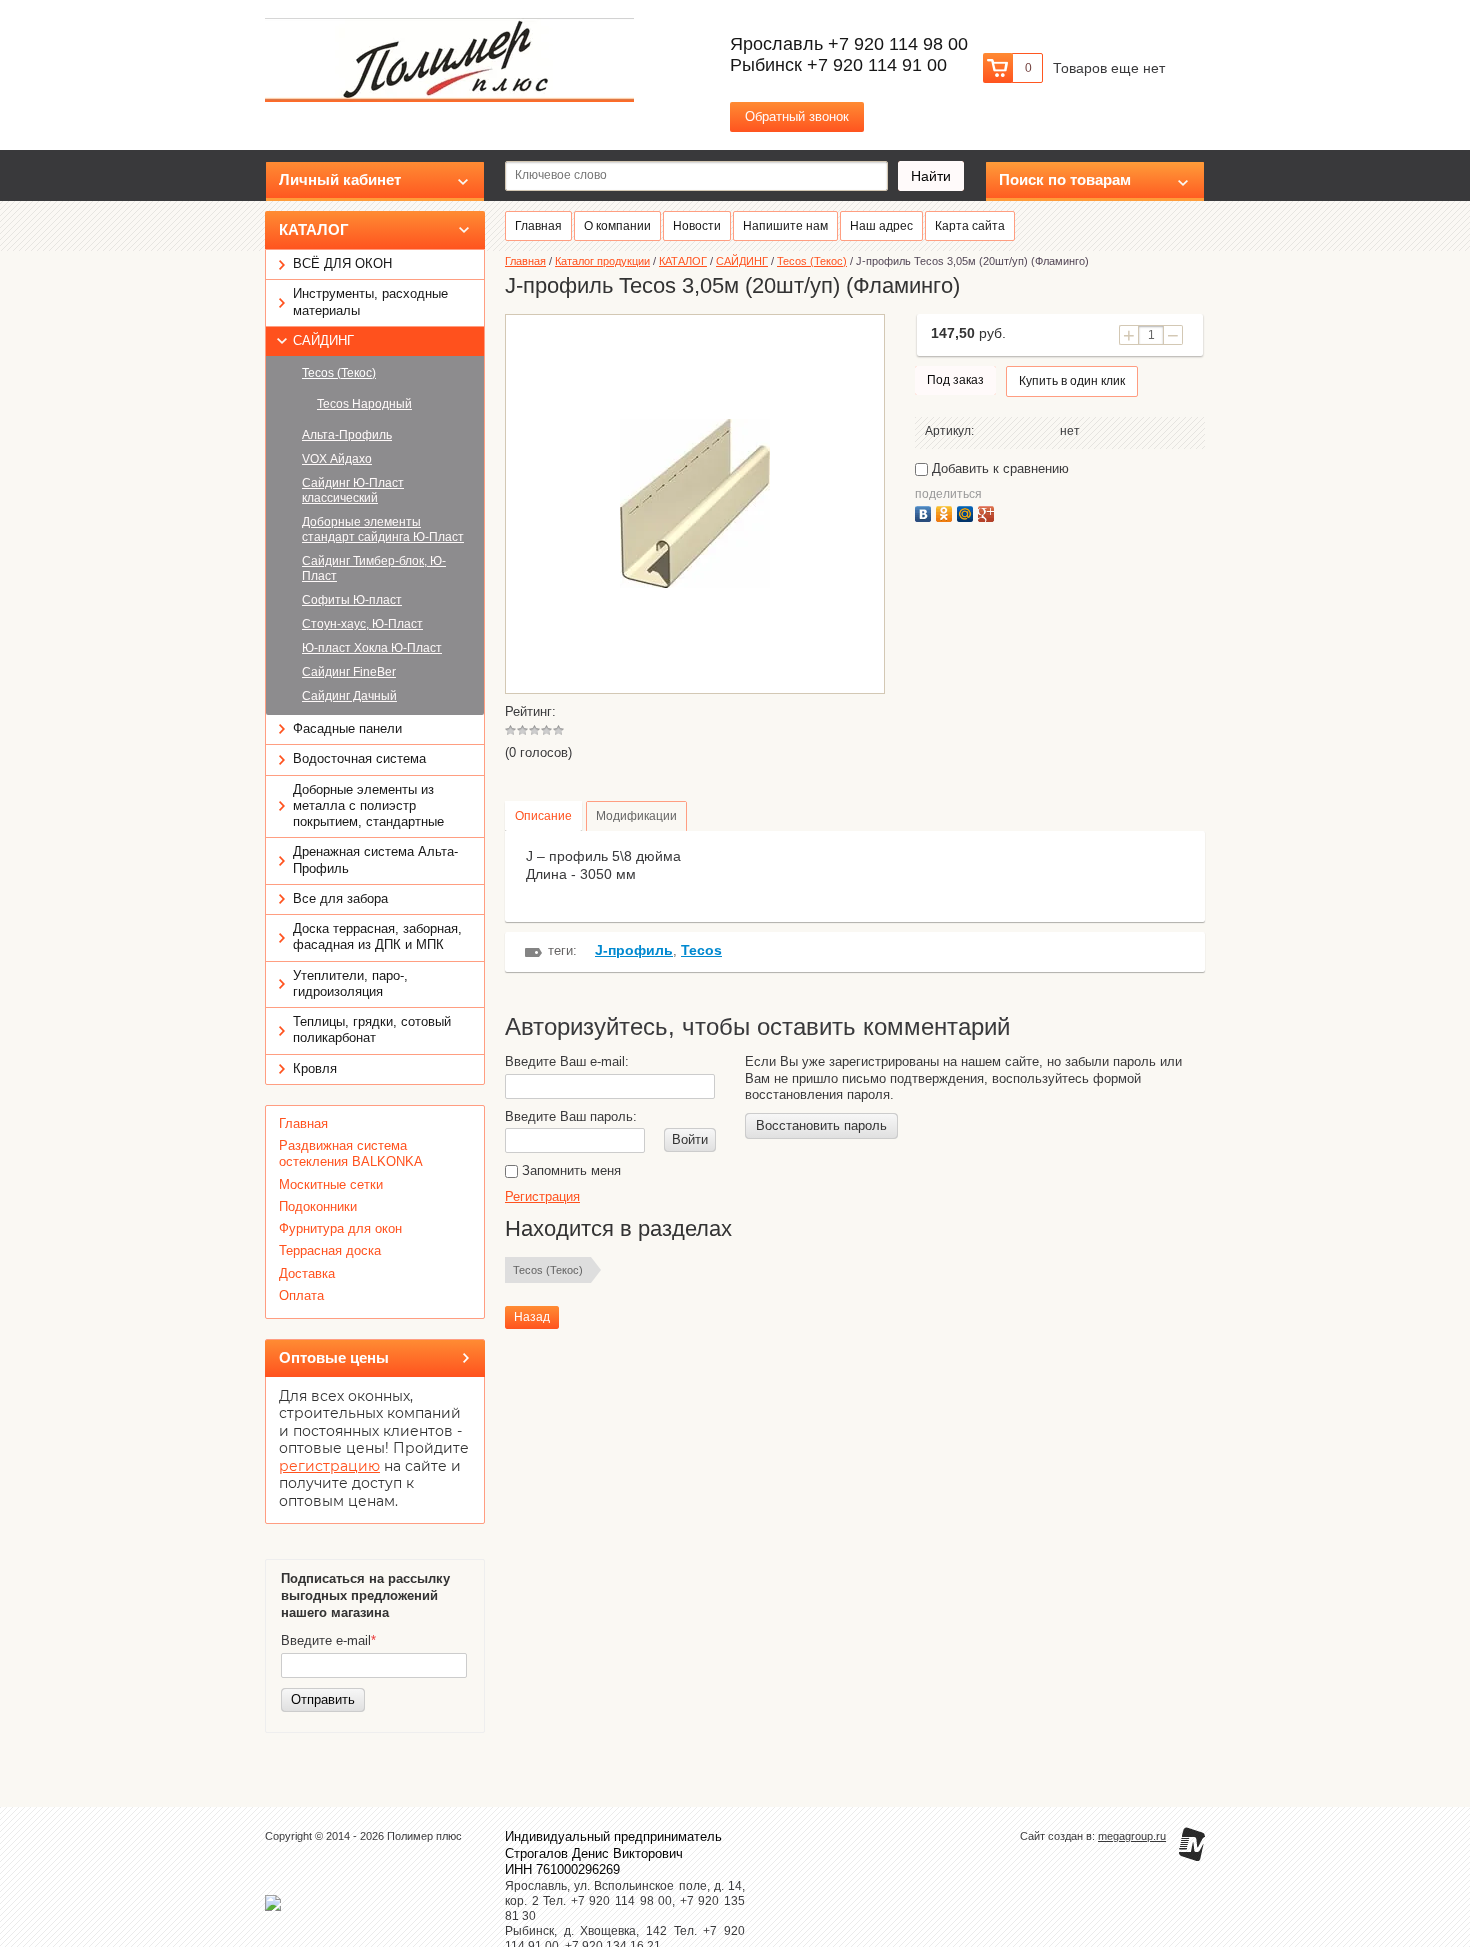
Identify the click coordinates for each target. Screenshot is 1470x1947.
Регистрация (542, 1196)
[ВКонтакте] (925, 511)
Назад (532, 1317)
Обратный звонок (797, 116)
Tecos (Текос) (339, 373)
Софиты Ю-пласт (352, 600)
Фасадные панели (347, 728)
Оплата (301, 1295)
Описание (543, 816)
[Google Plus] (988, 511)
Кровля (315, 1068)
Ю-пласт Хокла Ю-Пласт (372, 648)
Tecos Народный (364, 404)
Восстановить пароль (821, 1125)
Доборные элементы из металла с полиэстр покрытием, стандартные (368, 806)
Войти (690, 1139)
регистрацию (329, 1466)
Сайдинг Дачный (349, 696)
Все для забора (340, 898)
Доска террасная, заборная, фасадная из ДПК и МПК (377, 936)
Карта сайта (970, 226)
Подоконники (318, 1206)
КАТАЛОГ (314, 229)
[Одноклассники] (946, 511)
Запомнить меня (569, 1170)
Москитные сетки (331, 1184)
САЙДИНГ (323, 340)
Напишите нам (785, 226)
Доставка (307, 1273)
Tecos (701, 950)
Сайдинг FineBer (349, 672)
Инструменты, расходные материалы (370, 301)
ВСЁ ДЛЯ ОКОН (342, 263)
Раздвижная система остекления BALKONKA (351, 1153)
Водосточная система (359, 758)
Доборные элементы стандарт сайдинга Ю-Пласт (383, 529)
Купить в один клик (1072, 381)
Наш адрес (881, 226)
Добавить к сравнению (998, 468)
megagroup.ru (1132, 1836)
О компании (617, 226)
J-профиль (634, 950)
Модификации (636, 816)
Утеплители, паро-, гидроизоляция (350, 983)
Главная (303, 1123)
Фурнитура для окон (340, 1228)
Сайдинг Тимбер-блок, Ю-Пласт (374, 568)
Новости (697, 226)
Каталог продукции (602, 261)
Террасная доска (330, 1250)
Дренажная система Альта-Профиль (375, 859)
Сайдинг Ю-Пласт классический (353, 490)
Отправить (323, 1699)
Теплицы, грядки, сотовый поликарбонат (372, 1029)
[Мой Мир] (967, 511)
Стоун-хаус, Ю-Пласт (362, 624)
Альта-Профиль (347, 435)
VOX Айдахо (337, 459)
